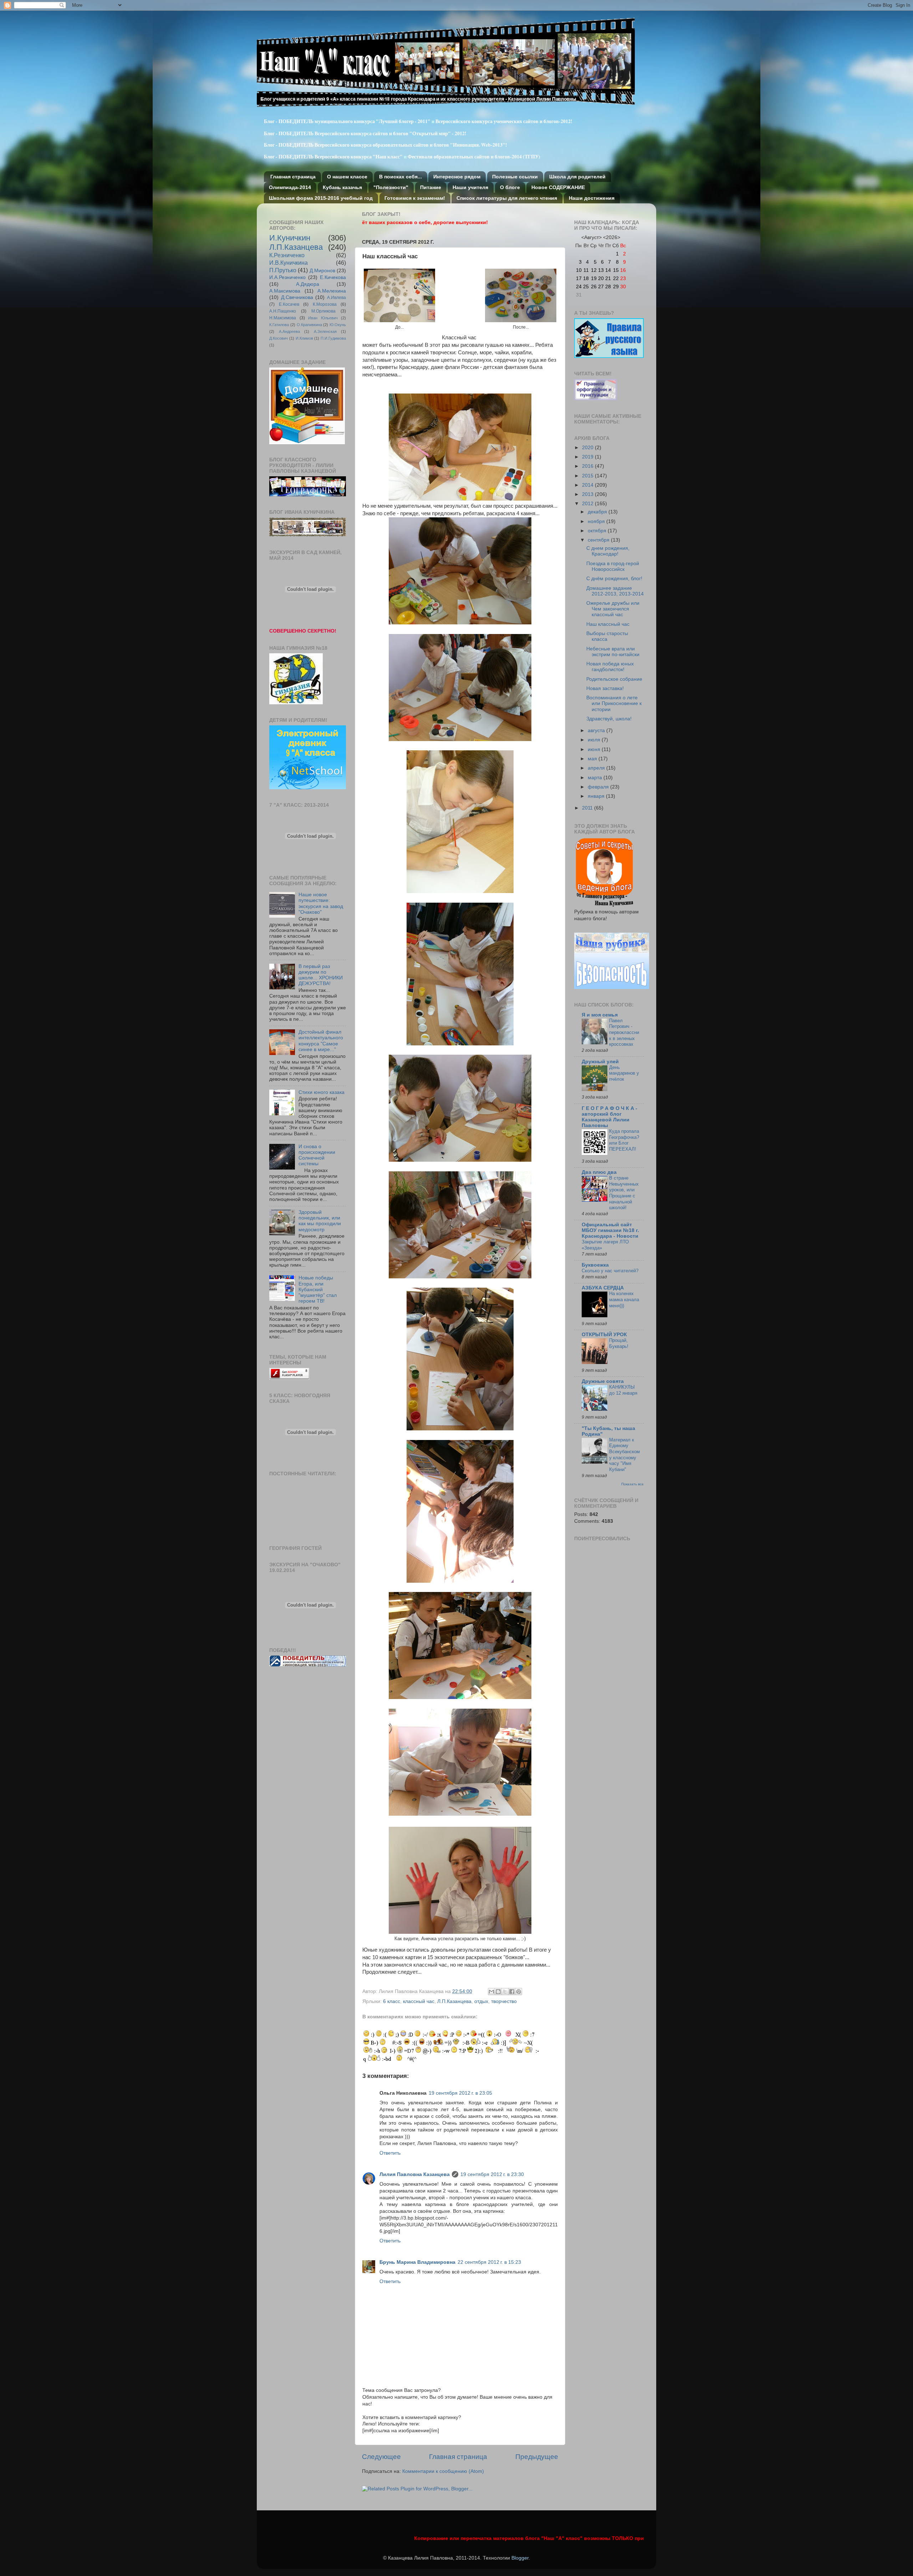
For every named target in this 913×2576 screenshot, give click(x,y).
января (597, 796)
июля (595, 740)
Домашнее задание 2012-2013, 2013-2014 (615, 591)
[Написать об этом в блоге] (498, 1992)
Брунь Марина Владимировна (417, 2262)
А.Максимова (285, 291)
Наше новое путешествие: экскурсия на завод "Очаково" (321, 903)
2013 (588, 494)
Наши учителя (470, 187)
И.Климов (304, 338)
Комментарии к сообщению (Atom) (443, 2471)
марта (596, 778)
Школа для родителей (577, 177)
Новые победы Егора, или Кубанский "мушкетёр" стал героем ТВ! (318, 1289)
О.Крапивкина (309, 325)
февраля (599, 787)
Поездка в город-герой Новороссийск (613, 566)
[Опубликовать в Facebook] (512, 1992)
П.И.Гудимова (333, 338)
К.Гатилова (279, 325)
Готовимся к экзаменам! (415, 198)
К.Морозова (325, 304)
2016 (588, 466)
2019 (588, 457)
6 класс (392, 2001)
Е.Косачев (289, 304)
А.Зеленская (325, 331)
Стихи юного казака (322, 1092)
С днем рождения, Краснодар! (608, 551)
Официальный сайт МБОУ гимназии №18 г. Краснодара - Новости (610, 1230)
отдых (481, 2001)
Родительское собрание (614, 679)
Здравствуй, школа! (609, 719)
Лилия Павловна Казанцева (415, 2174)
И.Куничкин (290, 238)
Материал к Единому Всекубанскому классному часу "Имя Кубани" (624, 1455)
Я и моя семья (600, 1015)
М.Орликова (323, 311)
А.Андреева (289, 331)
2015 (588, 476)
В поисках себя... (401, 177)
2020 (588, 448)
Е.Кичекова (333, 277)
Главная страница (293, 177)
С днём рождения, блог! (614, 579)
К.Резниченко (287, 255)
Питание (431, 187)
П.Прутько (283, 270)
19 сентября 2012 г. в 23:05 (460, 2093)
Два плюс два (599, 1172)
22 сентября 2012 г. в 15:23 (489, 2262)
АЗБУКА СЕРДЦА (603, 1288)
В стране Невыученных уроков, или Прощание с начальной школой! (624, 1193)
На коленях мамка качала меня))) (624, 1299)
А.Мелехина (332, 291)
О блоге (510, 187)
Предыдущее (537, 2457)
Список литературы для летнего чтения (507, 198)
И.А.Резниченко (287, 277)
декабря (598, 512)
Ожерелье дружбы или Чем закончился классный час (613, 609)
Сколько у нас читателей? (610, 1271)
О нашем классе (347, 177)
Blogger (520, 2558)
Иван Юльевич (323, 318)
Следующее (381, 2457)
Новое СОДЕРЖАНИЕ (558, 187)
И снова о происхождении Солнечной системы (317, 1155)
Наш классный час (608, 624)
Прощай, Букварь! (619, 1343)
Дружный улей (600, 1062)
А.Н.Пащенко (283, 311)
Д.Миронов (322, 271)
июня (595, 749)
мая (593, 759)
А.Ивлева (336, 298)
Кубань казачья (342, 187)
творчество (504, 2001)
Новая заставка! (605, 688)
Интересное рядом (457, 177)
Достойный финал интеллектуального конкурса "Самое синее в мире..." (321, 1041)
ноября (597, 521)
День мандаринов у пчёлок (624, 1073)
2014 (588, 485)
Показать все (633, 1484)
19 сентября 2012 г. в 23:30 (492, 2174)
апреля (597, 768)
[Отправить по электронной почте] (491, 1992)
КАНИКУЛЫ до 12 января (623, 1390)
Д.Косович (279, 338)
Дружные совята (603, 1381)
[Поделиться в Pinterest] (519, 1992)
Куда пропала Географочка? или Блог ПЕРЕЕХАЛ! (624, 1140)
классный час (419, 2001)
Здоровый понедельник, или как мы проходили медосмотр (320, 1221)
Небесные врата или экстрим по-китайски (613, 652)
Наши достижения (592, 198)
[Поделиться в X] (505, 1992)
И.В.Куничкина (289, 263)
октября (598, 531)
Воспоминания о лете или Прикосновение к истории (614, 703)
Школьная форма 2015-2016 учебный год (321, 198)
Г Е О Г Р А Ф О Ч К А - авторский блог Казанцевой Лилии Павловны (609, 1117)
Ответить (390, 2153)
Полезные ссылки (515, 177)
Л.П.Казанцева (454, 2001)
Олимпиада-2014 (290, 187)
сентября (599, 540)
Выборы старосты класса (607, 636)
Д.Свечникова (297, 297)
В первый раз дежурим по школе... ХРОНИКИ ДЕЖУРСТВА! (321, 975)
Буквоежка (595, 1265)
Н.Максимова (283, 318)
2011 (588, 808)
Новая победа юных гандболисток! (610, 667)
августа (597, 731)
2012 (588, 504)
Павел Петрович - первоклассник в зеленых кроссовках (624, 1033)
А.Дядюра (308, 284)
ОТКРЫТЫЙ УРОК (604, 1335)
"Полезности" (391, 187)
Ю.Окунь (338, 325)
